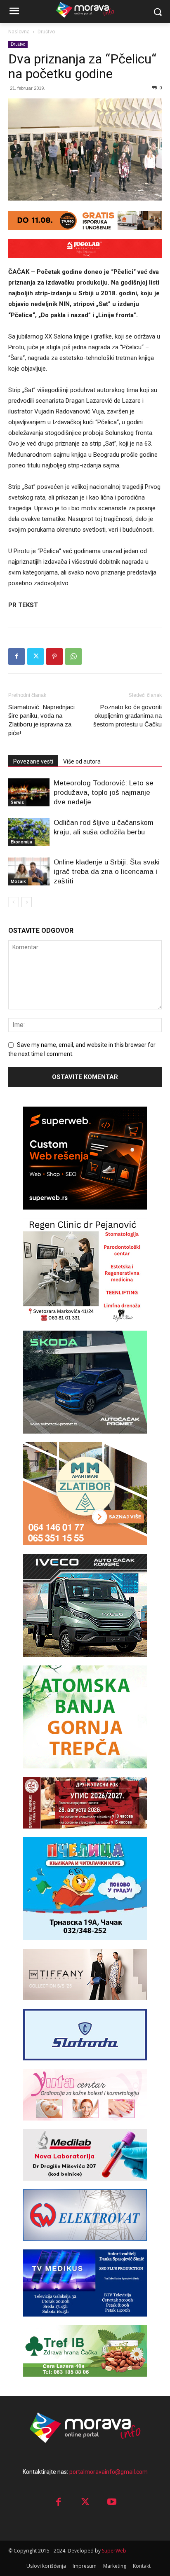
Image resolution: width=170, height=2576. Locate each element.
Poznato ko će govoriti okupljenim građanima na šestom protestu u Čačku (127, 716)
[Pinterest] (54, 656)
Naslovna (19, 32)
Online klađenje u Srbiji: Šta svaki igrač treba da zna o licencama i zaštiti (107, 872)
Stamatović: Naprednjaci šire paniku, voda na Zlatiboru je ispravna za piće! (41, 720)
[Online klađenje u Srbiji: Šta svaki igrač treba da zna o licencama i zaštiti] (29, 872)
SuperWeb (114, 2551)
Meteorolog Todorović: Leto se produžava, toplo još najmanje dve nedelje (104, 793)
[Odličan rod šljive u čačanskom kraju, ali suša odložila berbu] (29, 832)
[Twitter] (35, 656)
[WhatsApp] (73, 656)
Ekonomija (21, 842)
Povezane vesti (33, 761)
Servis (17, 802)
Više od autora (82, 761)
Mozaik (18, 882)
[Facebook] (17, 656)
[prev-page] (13, 902)
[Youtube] (112, 2502)
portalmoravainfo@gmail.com (109, 2472)
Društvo (46, 32)
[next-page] (27, 902)
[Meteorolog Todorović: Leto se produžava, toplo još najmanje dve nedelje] (29, 793)
